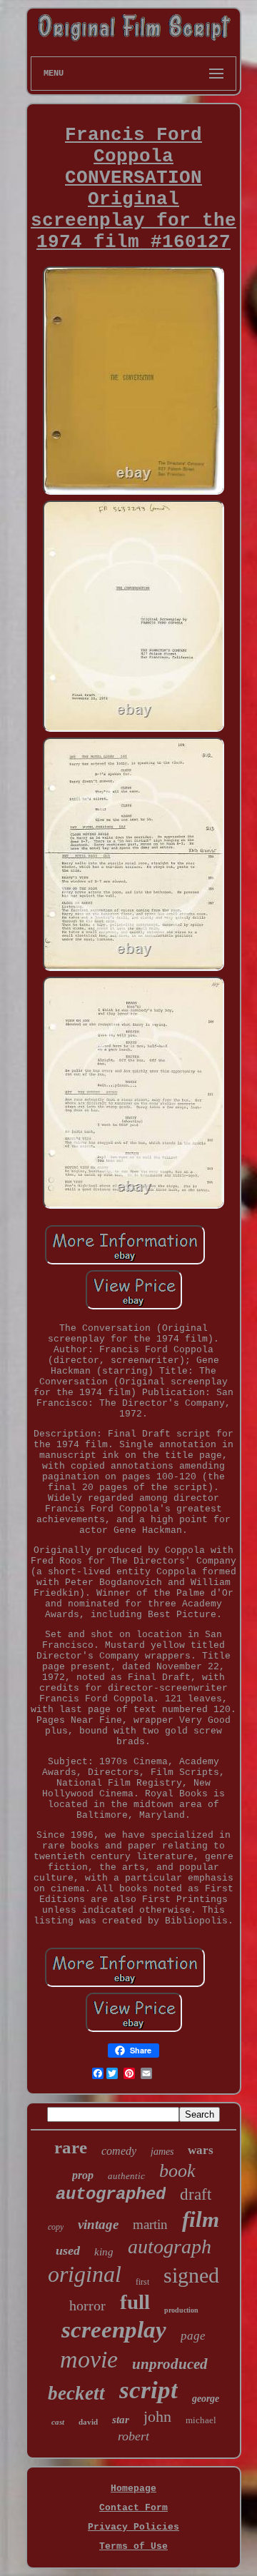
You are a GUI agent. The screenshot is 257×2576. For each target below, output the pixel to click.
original (85, 2274)
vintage (98, 2224)
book (177, 2171)
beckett (76, 2393)
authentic (126, 2176)
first (142, 2282)
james (162, 2152)
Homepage (133, 2489)
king (104, 2252)
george (206, 2399)
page (193, 2336)
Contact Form (133, 2508)
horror (87, 2305)
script (148, 2390)
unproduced (170, 2364)
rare (71, 2147)
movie (89, 2359)
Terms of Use (133, 2546)
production (181, 2310)
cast (58, 2422)
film (201, 2219)
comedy (119, 2151)
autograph (170, 2247)
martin (150, 2224)
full (135, 2302)
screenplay (114, 2330)
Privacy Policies (133, 2527)
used (68, 2250)
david (88, 2422)
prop (83, 2175)
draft (196, 2194)
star (121, 2420)
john (157, 2416)
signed (191, 2275)
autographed (111, 2194)
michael (201, 2420)
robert (133, 2436)
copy (56, 2227)
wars (201, 2150)
